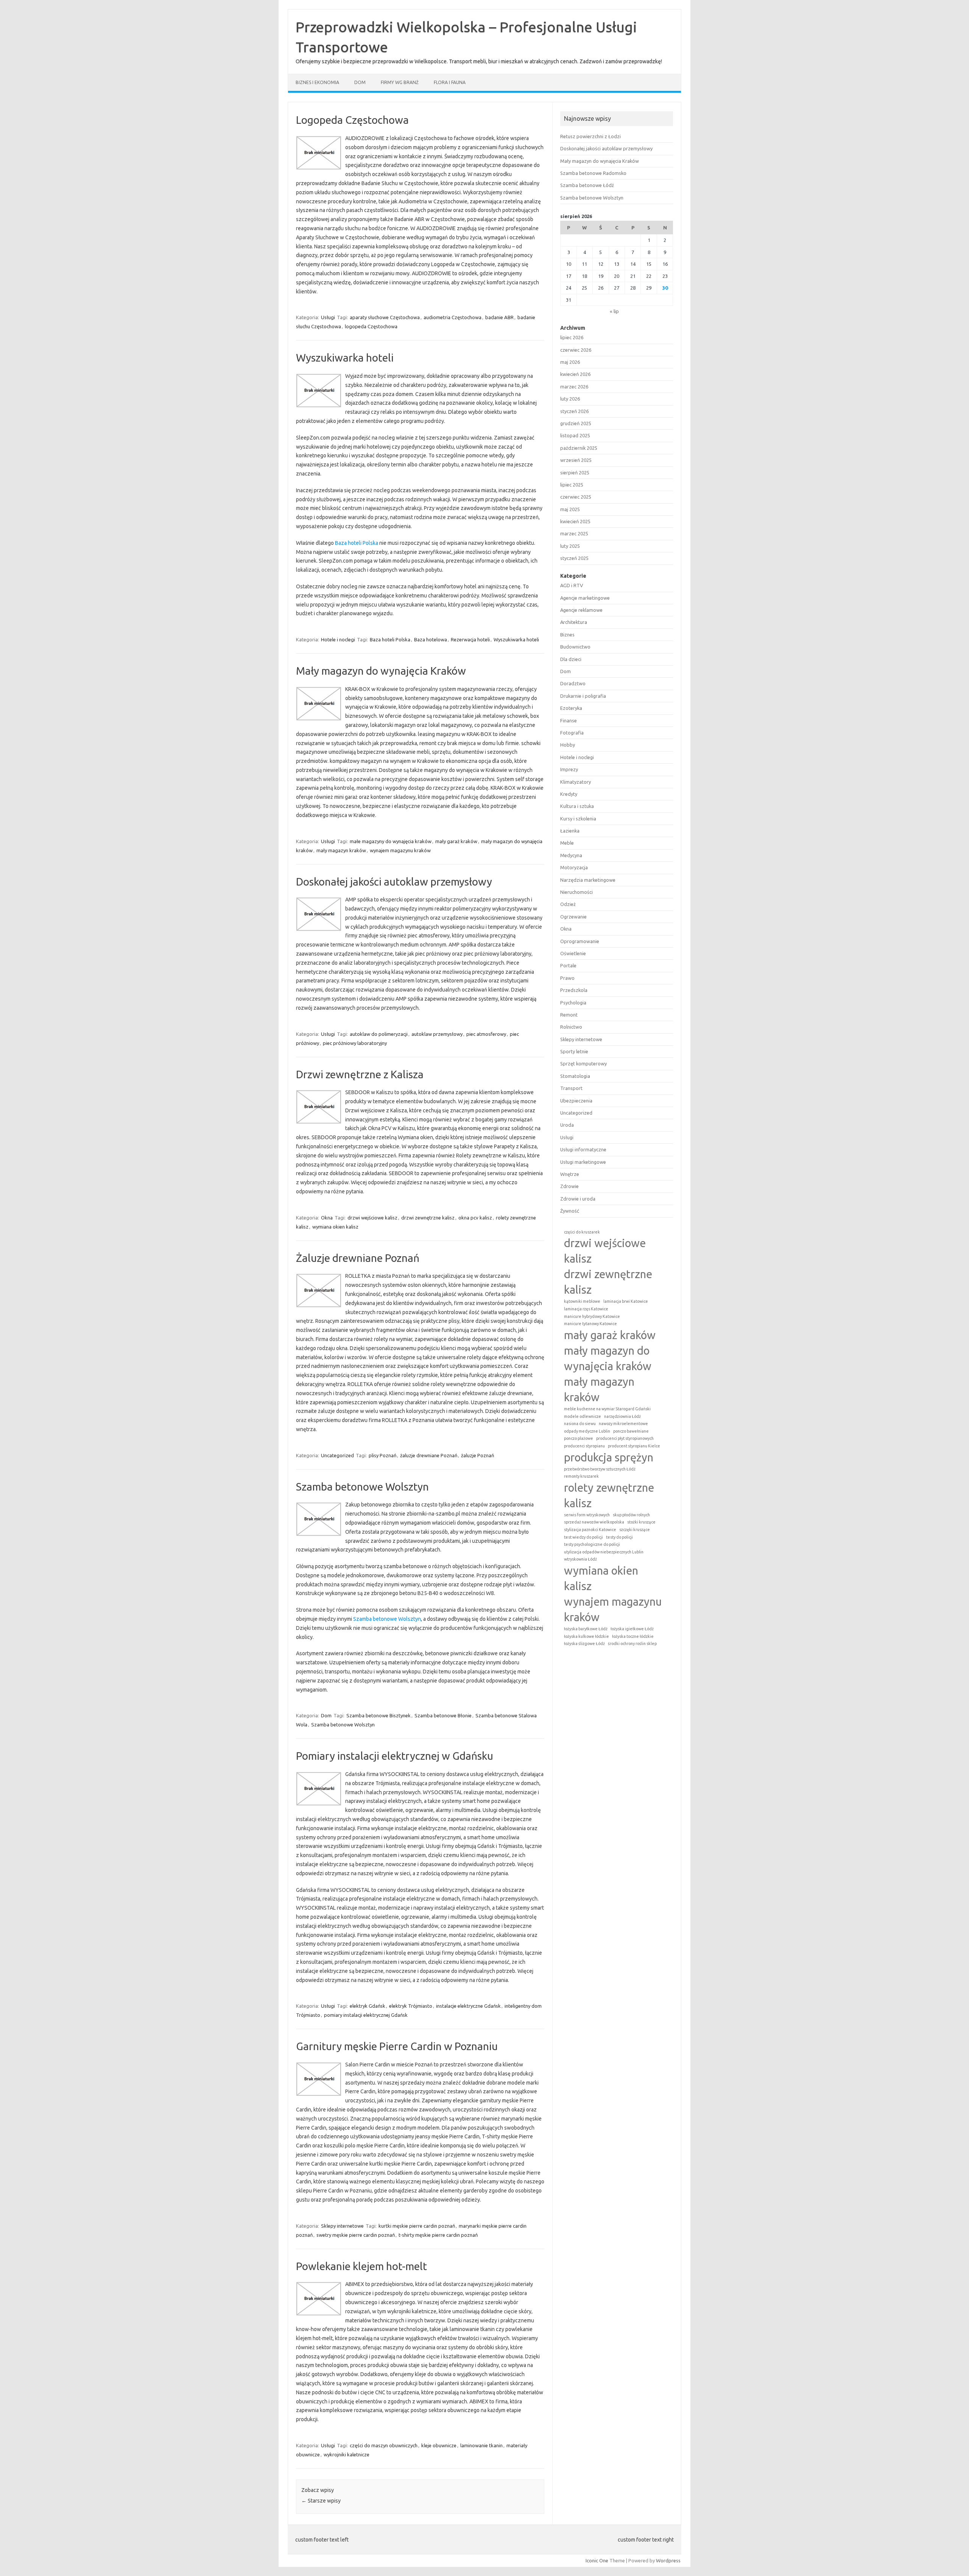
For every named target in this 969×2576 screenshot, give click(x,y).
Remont (569, 1015)
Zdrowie (569, 1186)
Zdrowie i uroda (578, 1199)
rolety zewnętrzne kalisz (609, 1495)
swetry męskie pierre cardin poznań (356, 2235)
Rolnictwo (571, 1027)
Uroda (567, 1125)
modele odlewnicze (583, 1416)
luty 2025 (570, 546)
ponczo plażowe (579, 1438)
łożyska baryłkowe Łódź (586, 1629)
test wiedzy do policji (583, 1537)
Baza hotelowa (431, 639)
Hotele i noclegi (338, 639)
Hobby (568, 745)
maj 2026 (570, 362)
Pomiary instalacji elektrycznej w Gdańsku (395, 1756)
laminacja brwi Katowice (626, 1301)
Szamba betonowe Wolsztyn (362, 1487)
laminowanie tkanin (481, 2445)
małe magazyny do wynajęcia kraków (391, 841)
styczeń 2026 (574, 411)
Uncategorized (337, 1455)
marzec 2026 (574, 387)
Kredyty (569, 794)
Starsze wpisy (321, 2501)
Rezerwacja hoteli (470, 639)
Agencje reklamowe (581, 610)
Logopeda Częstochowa (352, 120)
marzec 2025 (574, 533)
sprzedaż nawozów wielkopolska (594, 1522)
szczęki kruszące (635, 1530)
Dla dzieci (571, 659)
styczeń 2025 (574, 558)
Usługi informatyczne (583, 1149)
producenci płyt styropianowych (625, 1438)
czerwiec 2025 (576, 497)
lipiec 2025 (572, 485)
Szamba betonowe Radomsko (593, 173)
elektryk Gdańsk (368, 2006)
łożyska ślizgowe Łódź (584, 1644)
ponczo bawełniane (631, 1431)
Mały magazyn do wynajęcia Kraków (381, 671)
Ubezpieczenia (576, 1101)
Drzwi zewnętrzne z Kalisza (360, 1074)
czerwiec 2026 (576, 350)
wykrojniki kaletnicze (347, 2454)
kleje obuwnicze (439, 2445)
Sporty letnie (574, 1051)
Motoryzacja (574, 867)
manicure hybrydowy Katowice (592, 1316)
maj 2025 (570, 509)
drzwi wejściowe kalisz (372, 1218)
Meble (567, 843)
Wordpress (668, 2560)
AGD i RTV (572, 585)
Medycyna (571, 855)
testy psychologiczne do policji (592, 1544)
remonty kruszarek (581, 1476)
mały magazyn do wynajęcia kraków (608, 1358)
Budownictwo (575, 647)
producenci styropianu (584, 1446)
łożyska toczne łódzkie (633, 1636)
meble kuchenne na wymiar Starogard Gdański (607, 1409)
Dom (360, 82)
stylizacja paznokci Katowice (590, 1530)
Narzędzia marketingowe (588, 880)
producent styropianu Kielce (634, 1446)
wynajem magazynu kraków (400, 850)
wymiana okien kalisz (335, 1227)
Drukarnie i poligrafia (583, 696)
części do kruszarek (582, 1232)
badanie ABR (499, 317)
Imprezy (569, 769)
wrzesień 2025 (576, 460)
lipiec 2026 (572, 337)
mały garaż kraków (456, 841)
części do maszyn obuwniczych (384, 2445)
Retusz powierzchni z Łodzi (590, 136)
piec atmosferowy (486, 1034)
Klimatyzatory (576, 782)
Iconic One (597, 2560)
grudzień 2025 (576, 423)
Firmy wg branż (400, 82)
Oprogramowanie (580, 941)
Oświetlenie (573, 953)
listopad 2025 (575, 435)
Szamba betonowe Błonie (443, 1715)
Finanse (569, 720)
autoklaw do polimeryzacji (379, 1034)
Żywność (570, 1211)
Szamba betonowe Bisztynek (379, 1715)
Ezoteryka (571, 708)
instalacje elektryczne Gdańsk (468, 2006)
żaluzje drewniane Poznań (429, 1455)
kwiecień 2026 (575, 374)
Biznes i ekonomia (317, 82)
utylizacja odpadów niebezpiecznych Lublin (604, 1552)
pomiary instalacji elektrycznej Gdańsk (366, 2015)
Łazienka (570, 831)
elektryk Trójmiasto (411, 2006)
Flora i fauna (450, 82)
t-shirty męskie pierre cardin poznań (438, 2235)
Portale (568, 965)
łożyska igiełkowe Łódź (632, 1629)
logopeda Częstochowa (371, 326)
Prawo (567, 978)
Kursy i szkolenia (578, 819)
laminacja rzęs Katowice (586, 1309)
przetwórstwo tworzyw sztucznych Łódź (600, 1469)
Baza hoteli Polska (357, 543)
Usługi (328, 317)
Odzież (568, 904)
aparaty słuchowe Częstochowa (385, 317)
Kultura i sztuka (577, 806)
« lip (614, 311)
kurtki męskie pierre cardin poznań (417, 2226)
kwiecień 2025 (575, 521)
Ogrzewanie (573, 917)
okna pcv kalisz (475, 1218)
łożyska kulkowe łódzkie (587, 1636)
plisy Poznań (382, 1455)
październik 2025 (579, 448)
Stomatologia (575, 1076)
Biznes (567, 635)
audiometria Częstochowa (453, 317)
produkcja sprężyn (609, 1457)
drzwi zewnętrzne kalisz (428, 1218)
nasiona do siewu (580, 1424)
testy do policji (619, 1537)
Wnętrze (570, 1174)
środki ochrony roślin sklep (632, 1644)
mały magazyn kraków (341, 850)
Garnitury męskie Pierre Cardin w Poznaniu (397, 2046)
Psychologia (573, 1003)
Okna (327, 1218)
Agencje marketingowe (585, 598)
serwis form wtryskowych (587, 1515)
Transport (571, 1088)
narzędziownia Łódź (622, 1416)
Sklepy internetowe (342, 2226)
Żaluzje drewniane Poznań (358, 1258)
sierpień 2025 (575, 472)
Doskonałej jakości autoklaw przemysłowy (394, 882)
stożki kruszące (641, 1522)
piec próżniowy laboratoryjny (355, 1043)
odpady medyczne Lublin (587, 1431)
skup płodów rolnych (631, 1515)
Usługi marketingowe (583, 1162)
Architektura (574, 622)
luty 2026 (570, 399)
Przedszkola (574, 990)
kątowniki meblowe (582, 1301)
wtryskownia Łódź (580, 1559)
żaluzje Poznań (477, 1455)
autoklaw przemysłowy (437, 1034)
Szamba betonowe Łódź (587, 185)
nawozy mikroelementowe (623, 1424)
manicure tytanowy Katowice (590, 1324)
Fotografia (572, 733)
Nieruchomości (576, 892)
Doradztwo (573, 683)
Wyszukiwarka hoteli (345, 358)
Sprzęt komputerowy (583, 1063)
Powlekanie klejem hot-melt (361, 2266)
